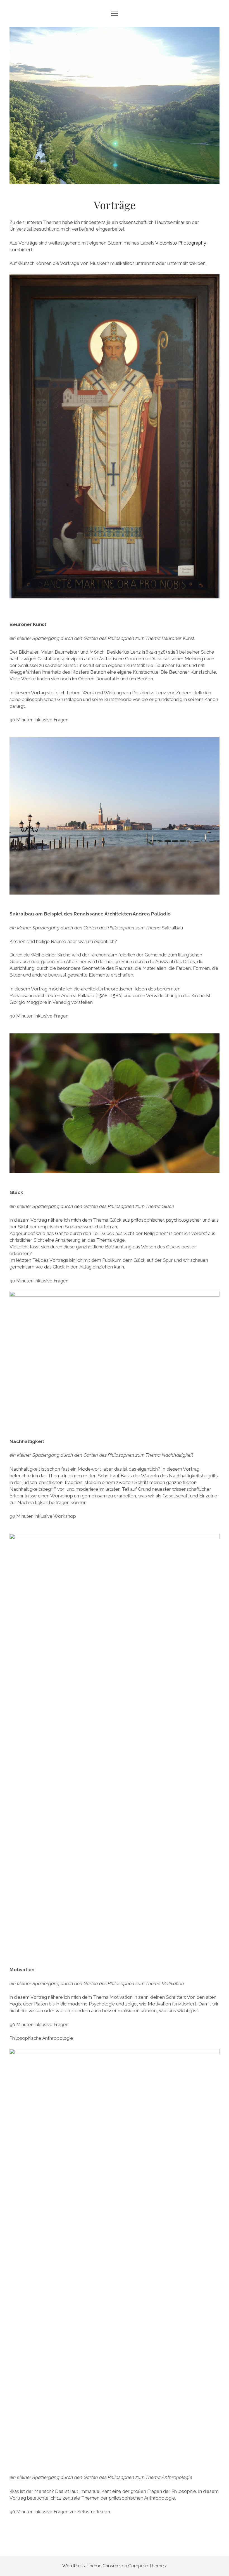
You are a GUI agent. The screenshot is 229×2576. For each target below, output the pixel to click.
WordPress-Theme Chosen (90, 2566)
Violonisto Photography (181, 243)
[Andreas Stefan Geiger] (115, 178)
